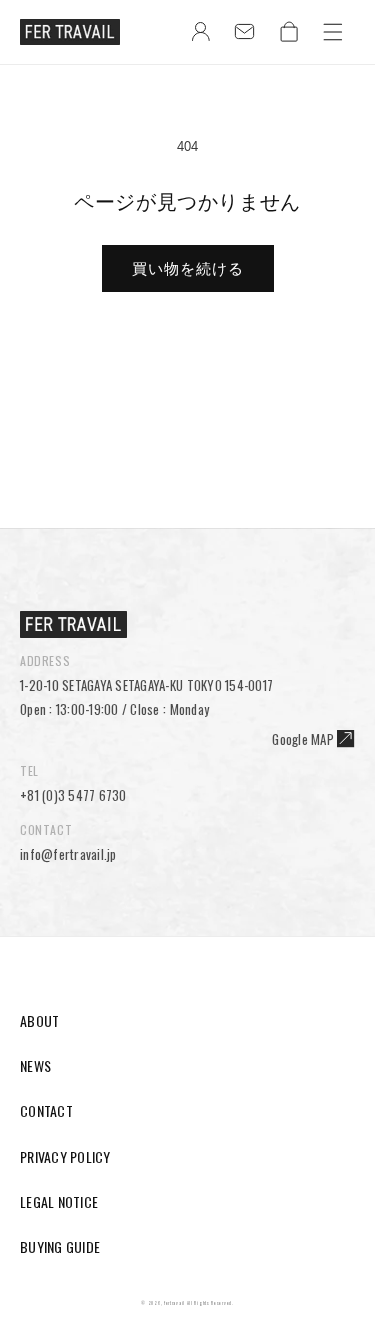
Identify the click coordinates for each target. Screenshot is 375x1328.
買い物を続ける (188, 268)
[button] (333, 32)
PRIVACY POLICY (65, 1156)
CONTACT (46, 1110)
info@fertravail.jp (68, 854)
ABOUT (39, 1020)
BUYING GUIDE (60, 1246)
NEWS (35, 1065)
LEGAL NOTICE (59, 1201)
